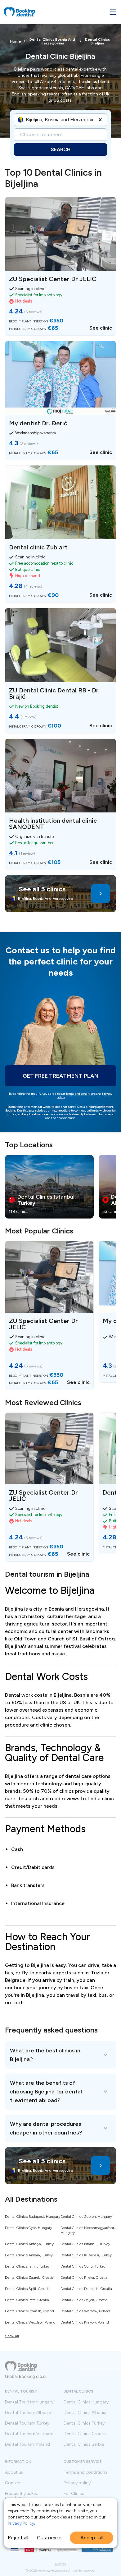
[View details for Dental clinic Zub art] (60, 534)
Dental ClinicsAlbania (85, 2413)
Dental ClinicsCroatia (85, 2434)
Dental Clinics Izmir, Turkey (27, 2266)
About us (14, 2472)
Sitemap (60, 2564)
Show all (12, 2336)
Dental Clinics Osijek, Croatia (84, 2300)
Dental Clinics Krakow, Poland (85, 2322)
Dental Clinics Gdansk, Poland (29, 2311)
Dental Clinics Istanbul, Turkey (85, 2244)
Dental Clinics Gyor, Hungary (29, 2228)
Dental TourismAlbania (28, 2413)
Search (61, 149)
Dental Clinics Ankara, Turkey (29, 2255)
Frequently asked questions (22, 2496)
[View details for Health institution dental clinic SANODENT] (60, 804)
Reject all (18, 2538)
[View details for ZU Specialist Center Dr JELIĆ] (60, 266)
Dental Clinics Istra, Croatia (27, 2300)
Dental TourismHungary (29, 2402)
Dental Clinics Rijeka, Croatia (84, 2278)
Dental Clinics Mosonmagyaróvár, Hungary (88, 2230)
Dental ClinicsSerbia (84, 2444)
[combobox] (26, 120)
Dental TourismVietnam (29, 2434)
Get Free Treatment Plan (61, 1076)
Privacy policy (77, 2483)
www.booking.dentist (52, 2571)
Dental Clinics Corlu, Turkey (83, 2266)
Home (16, 41)
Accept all (92, 2538)
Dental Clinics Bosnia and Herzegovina (52, 41)
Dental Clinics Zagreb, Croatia (29, 2278)
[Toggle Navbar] (113, 12)
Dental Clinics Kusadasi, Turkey (86, 2255)
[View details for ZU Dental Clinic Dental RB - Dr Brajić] (60, 671)
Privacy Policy (21, 2523)
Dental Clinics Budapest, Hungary (33, 2217)
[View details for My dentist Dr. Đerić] (60, 400)
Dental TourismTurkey (27, 2423)
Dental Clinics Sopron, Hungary (86, 2217)
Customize (49, 2538)
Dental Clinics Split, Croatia (27, 2289)
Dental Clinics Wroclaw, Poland (30, 2322)
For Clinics (74, 2494)
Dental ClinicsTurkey (84, 2423)
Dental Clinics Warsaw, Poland (85, 2311)
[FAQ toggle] (60, 2055)
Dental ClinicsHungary (86, 2402)
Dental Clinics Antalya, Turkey (29, 2244)
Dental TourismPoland (27, 2444)
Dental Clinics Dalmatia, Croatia (86, 2289)
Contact (13, 2483)
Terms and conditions (81, 1094)
